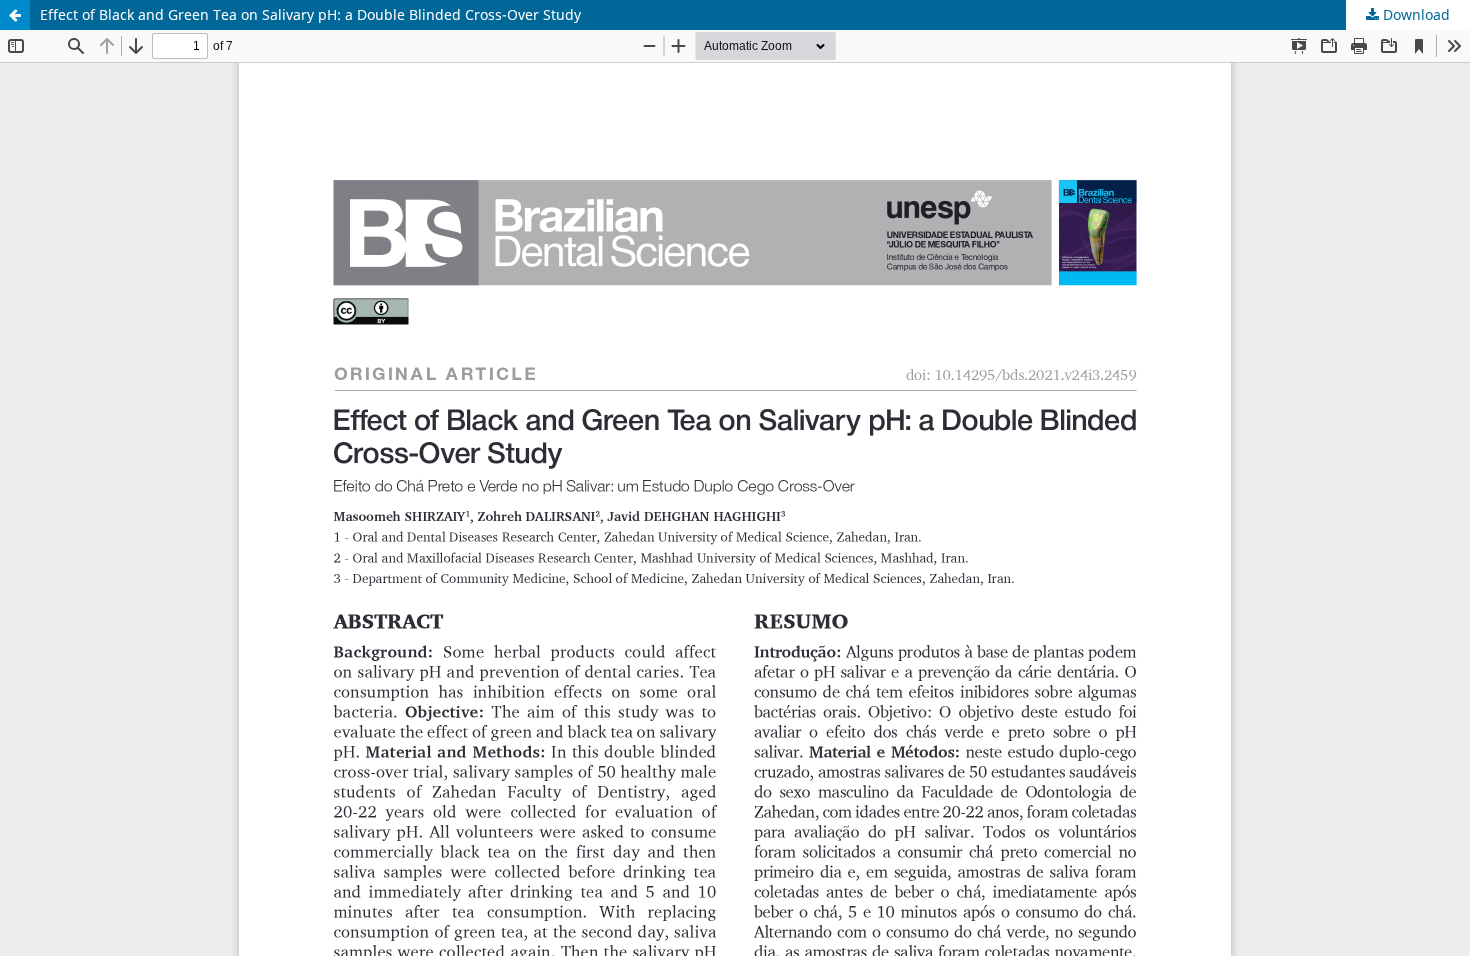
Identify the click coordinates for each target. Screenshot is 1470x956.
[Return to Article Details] (15, 15)
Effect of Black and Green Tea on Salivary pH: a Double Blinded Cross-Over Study (310, 14)
